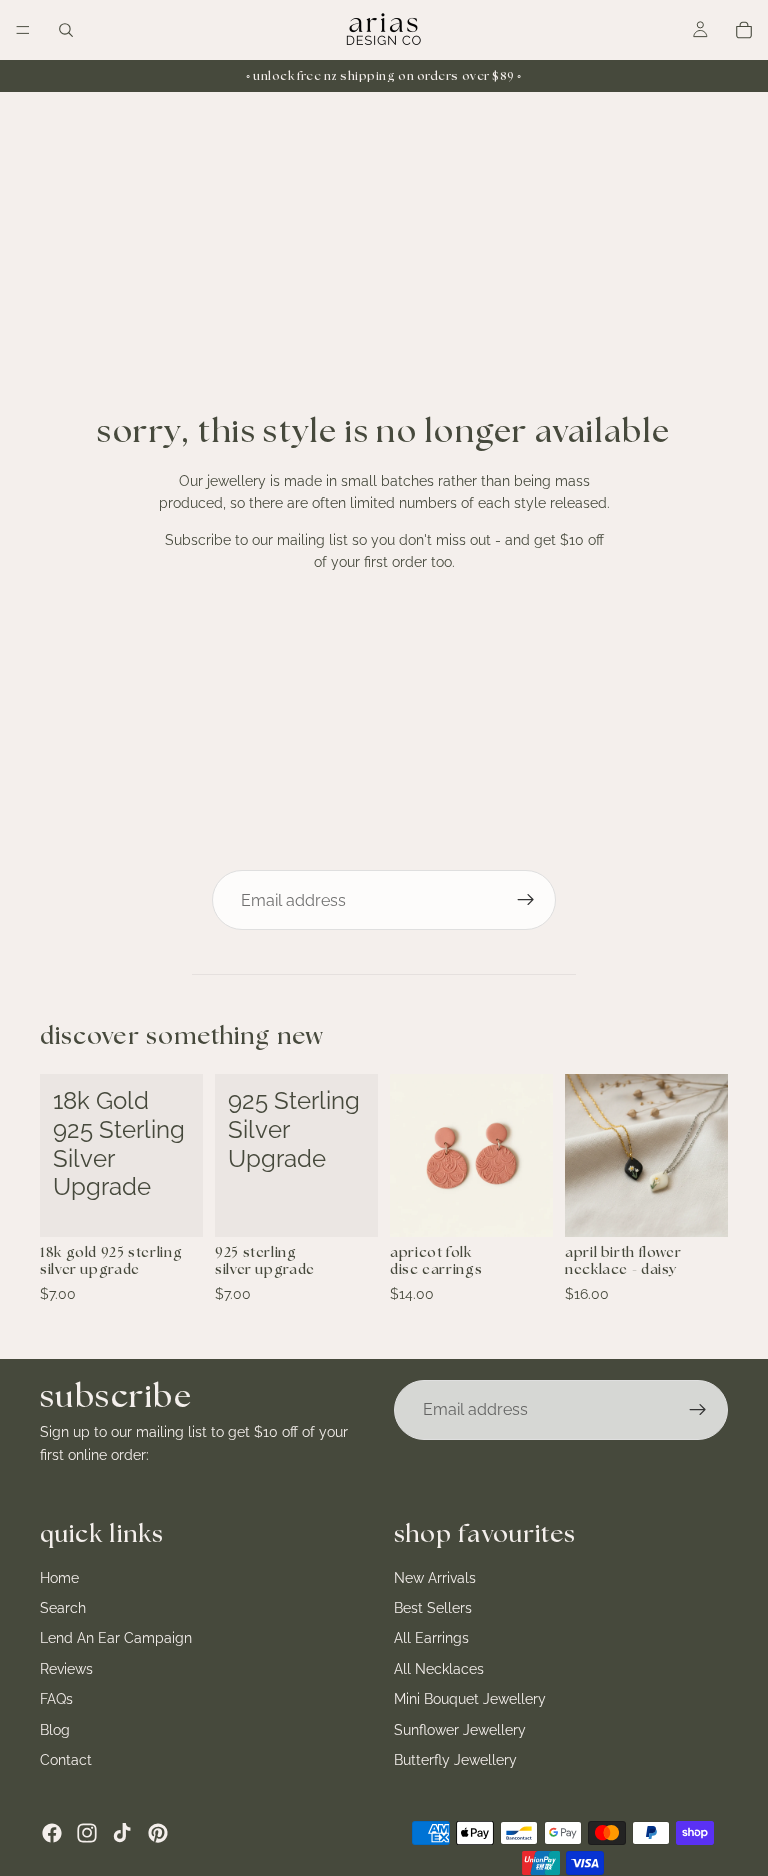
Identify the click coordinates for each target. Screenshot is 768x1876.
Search (63, 1608)
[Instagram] (87, 1833)
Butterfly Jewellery (455, 1760)
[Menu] (23, 30)
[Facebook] (52, 1833)
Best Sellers (433, 1608)
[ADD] (172, 1206)
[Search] (66, 30)
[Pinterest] (158, 1833)
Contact (66, 1760)
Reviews (66, 1668)
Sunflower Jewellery (460, 1729)
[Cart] (744, 30)
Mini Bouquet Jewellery (470, 1699)
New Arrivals (435, 1577)
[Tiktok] (122, 1833)
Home (59, 1577)
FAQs (56, 1699)
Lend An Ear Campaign (116, 1638)
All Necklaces (439, 1668)
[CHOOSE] (697, 1206)
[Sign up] (526, 900)
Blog (55, 1729)
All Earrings (431, 1638)
